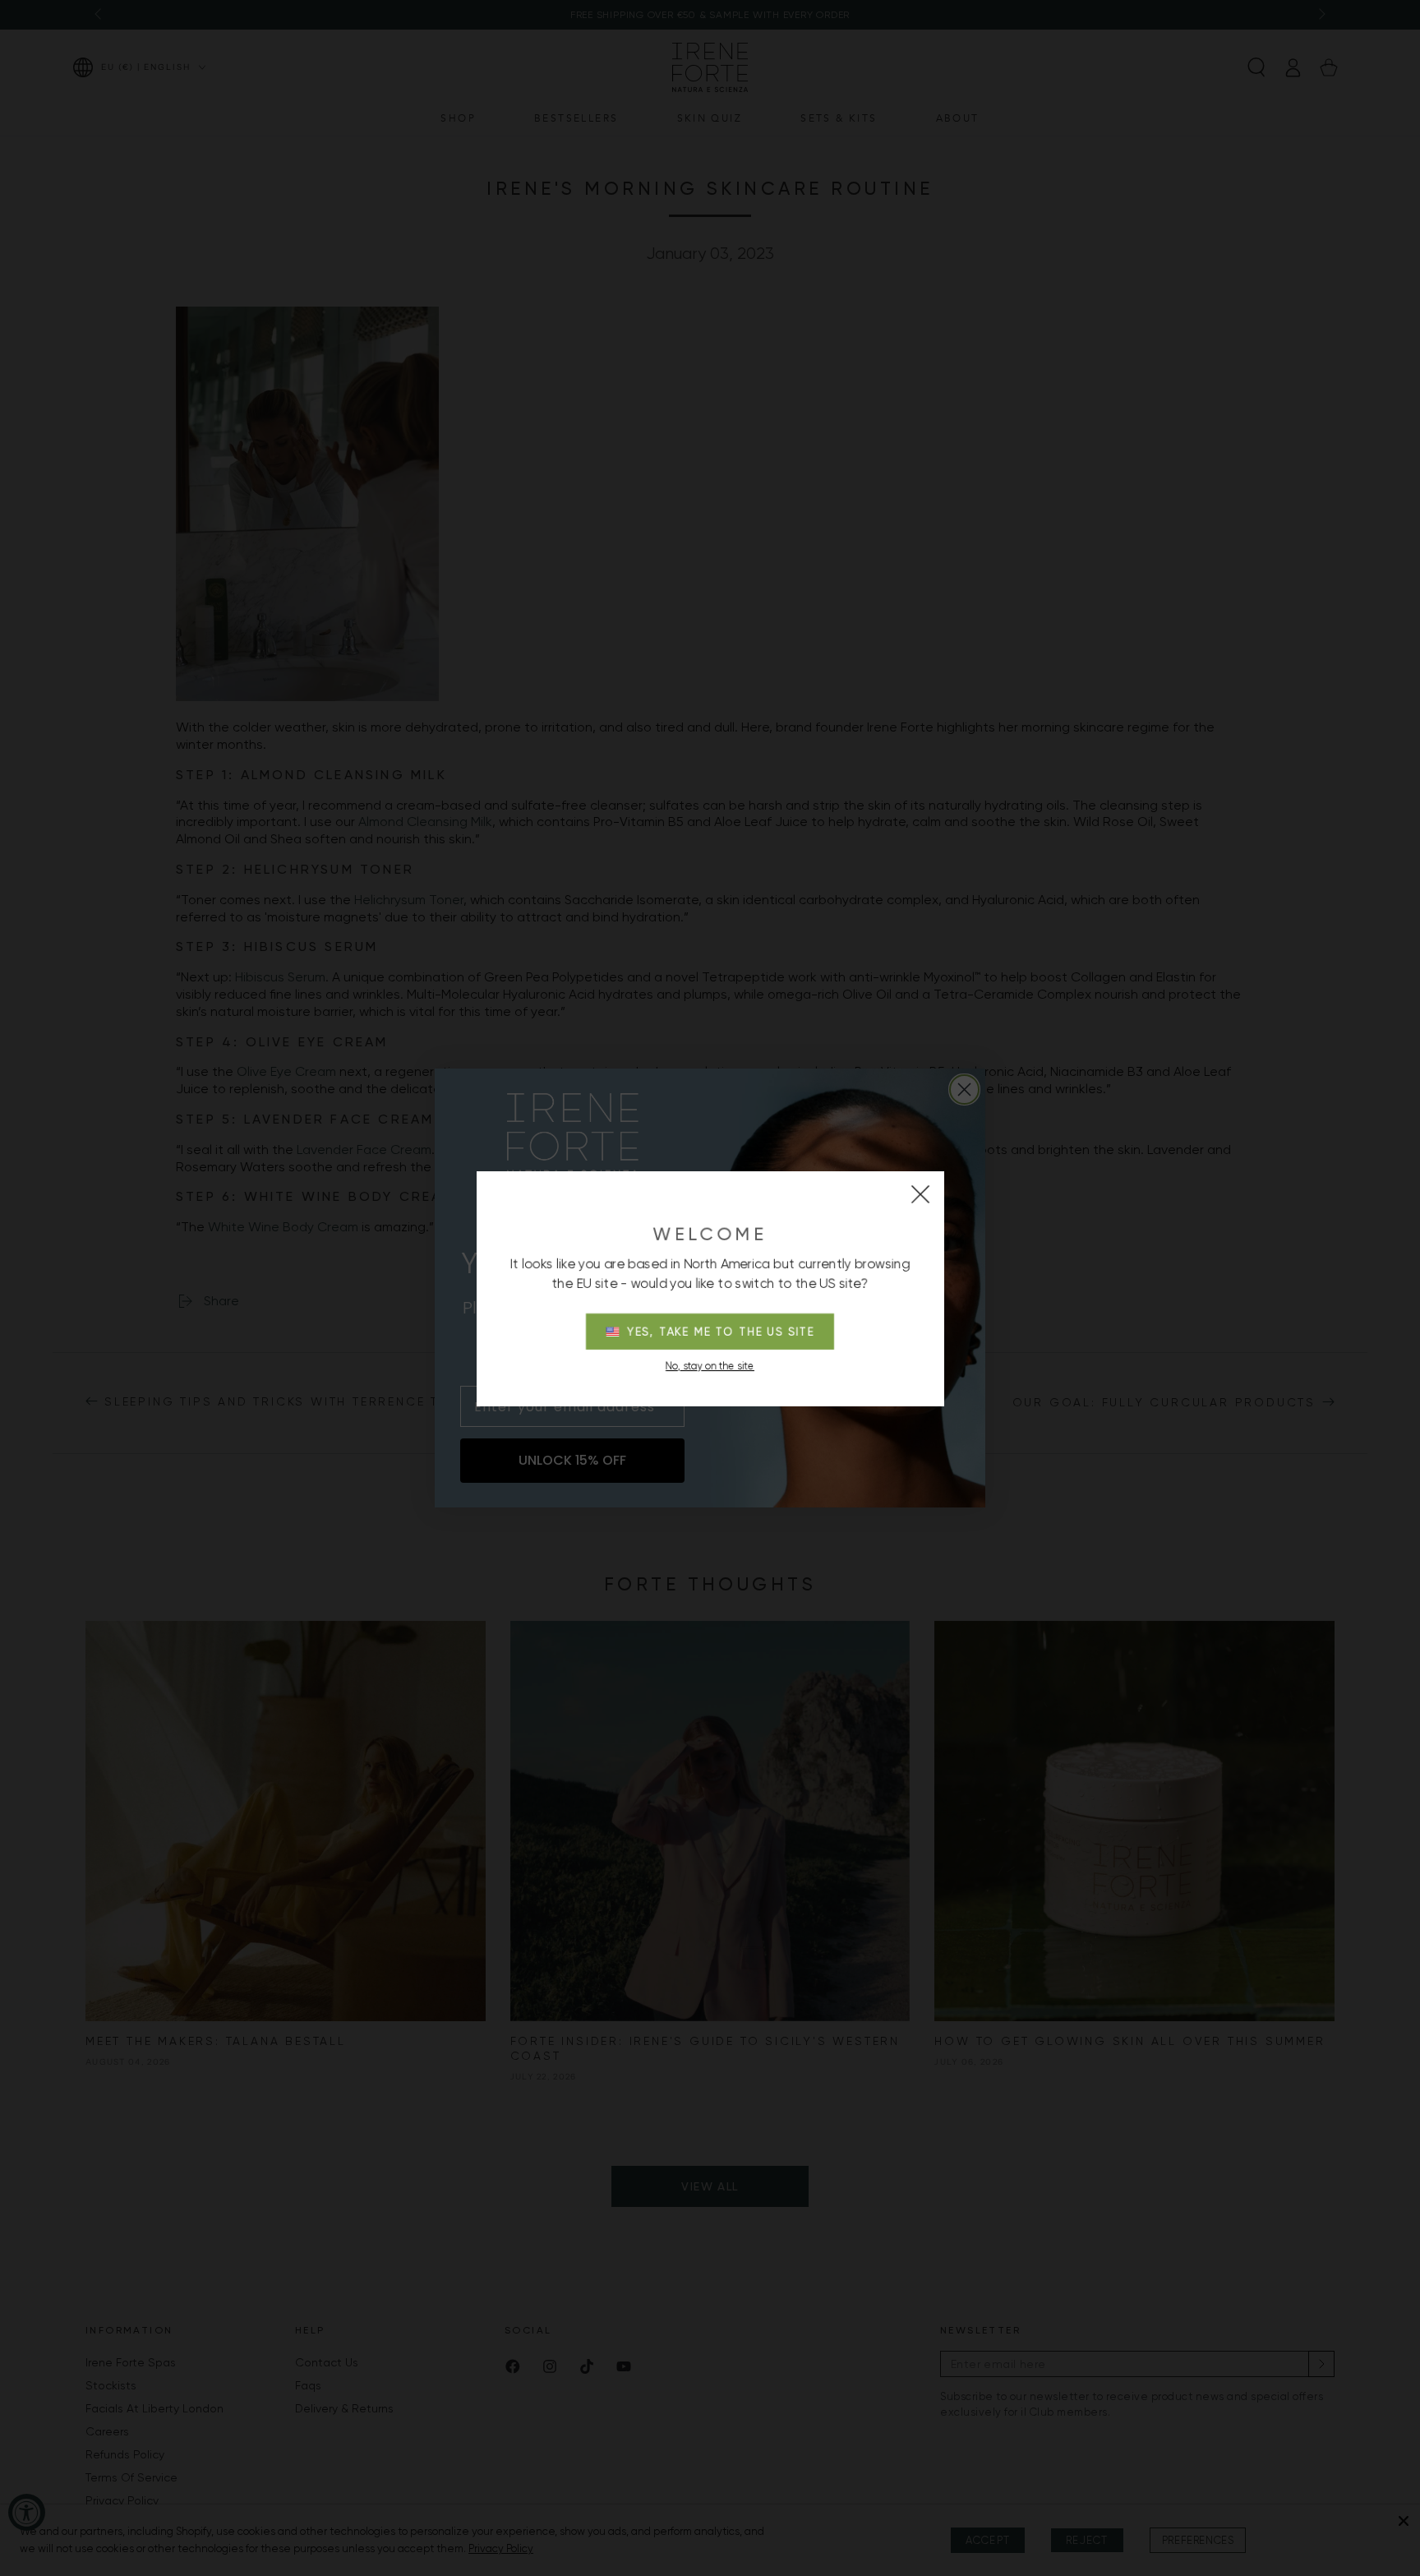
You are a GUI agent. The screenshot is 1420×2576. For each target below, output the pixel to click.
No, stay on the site (710, 1366)
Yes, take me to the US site (721, 1332)
